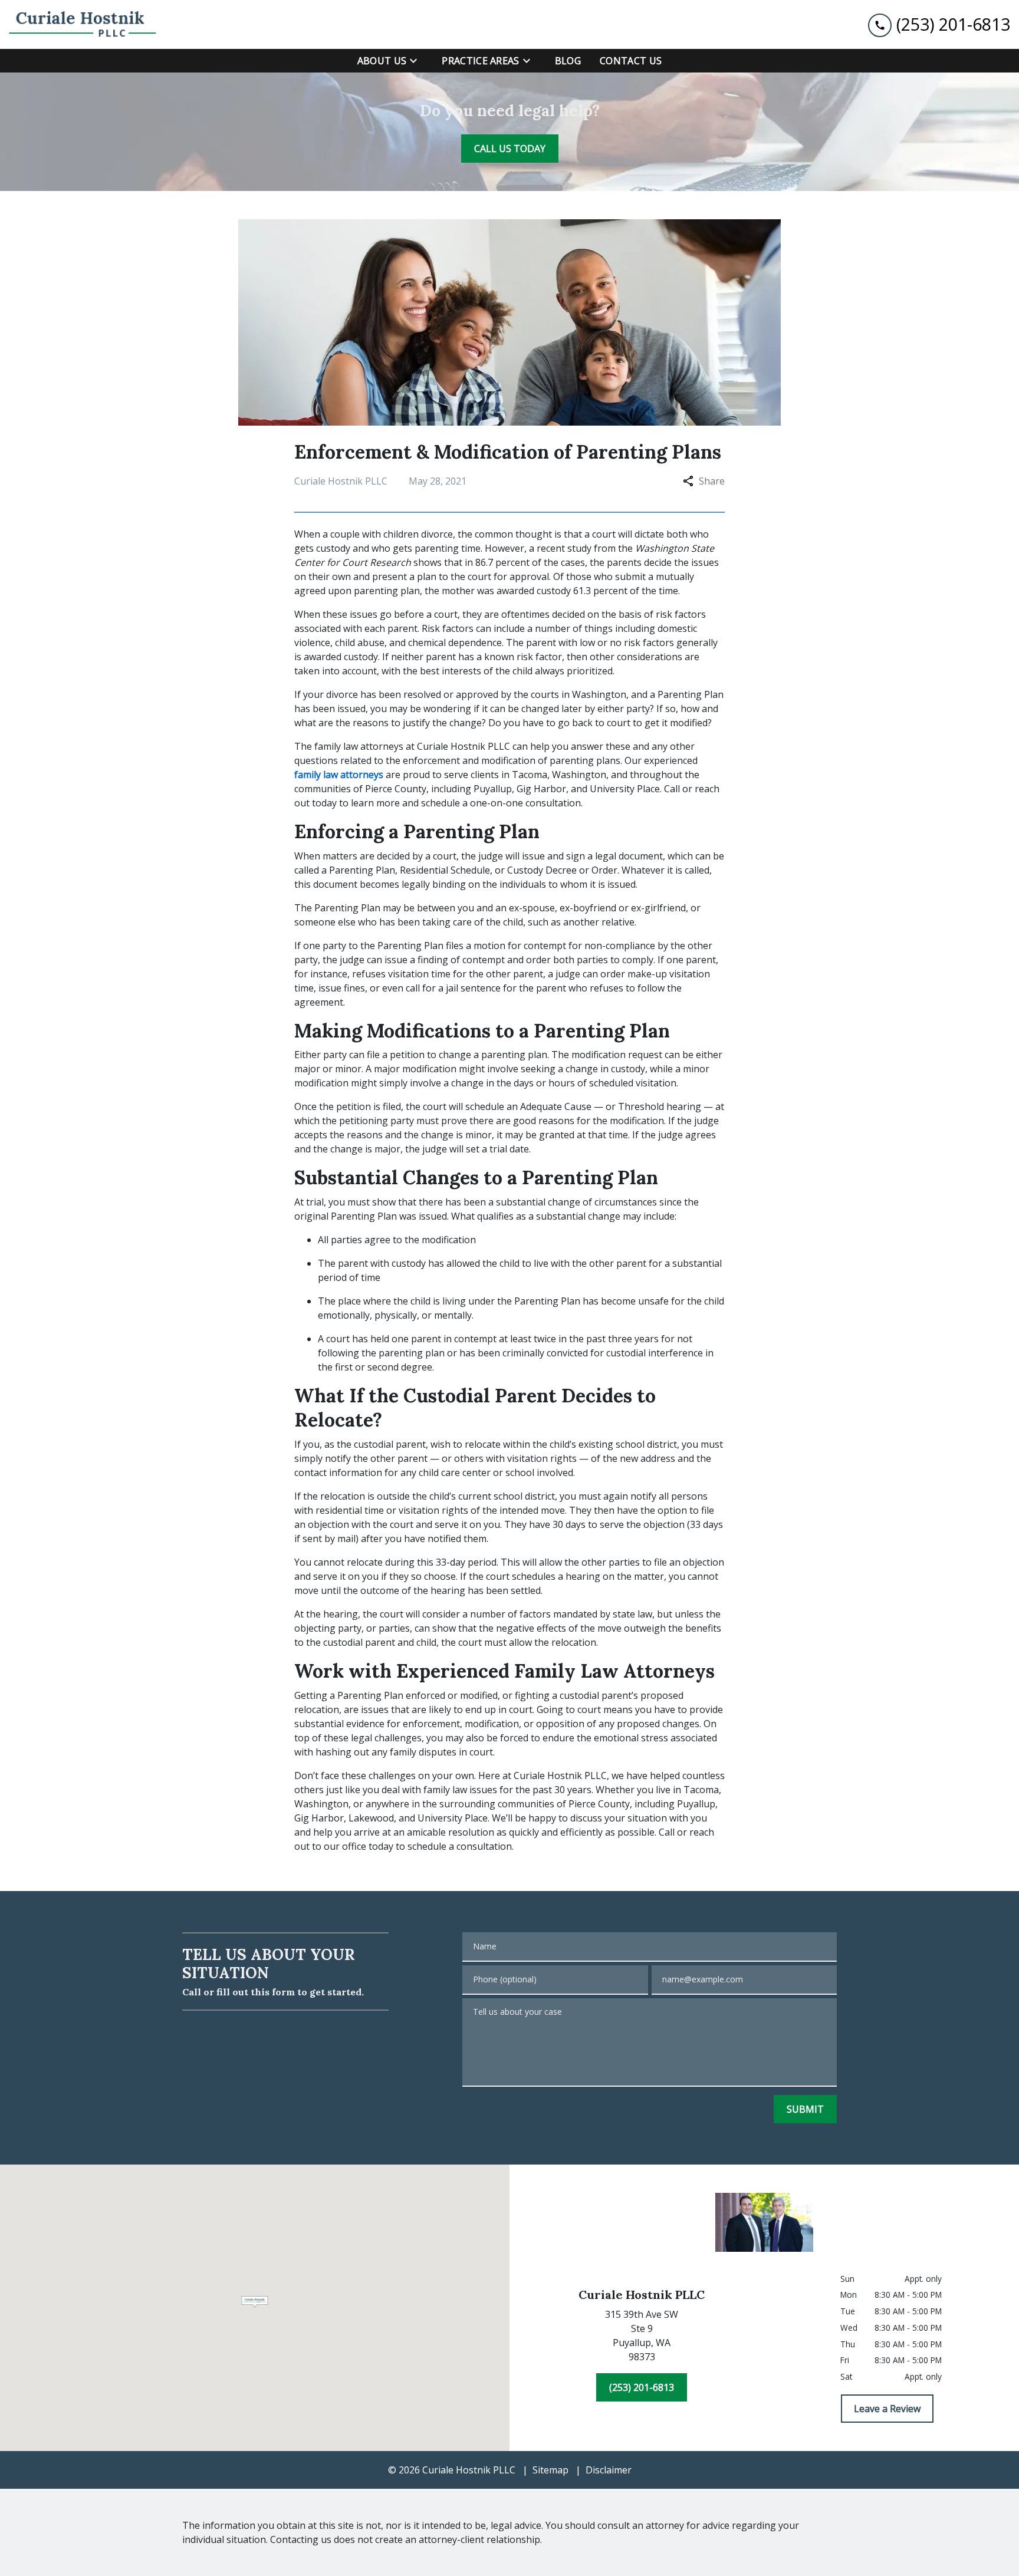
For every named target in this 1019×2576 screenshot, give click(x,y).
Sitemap (550, 2470)
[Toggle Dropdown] (417, 61)
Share (712, 481)
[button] (255, 2302)
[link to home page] (83, 24)
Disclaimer (609, 2470)
